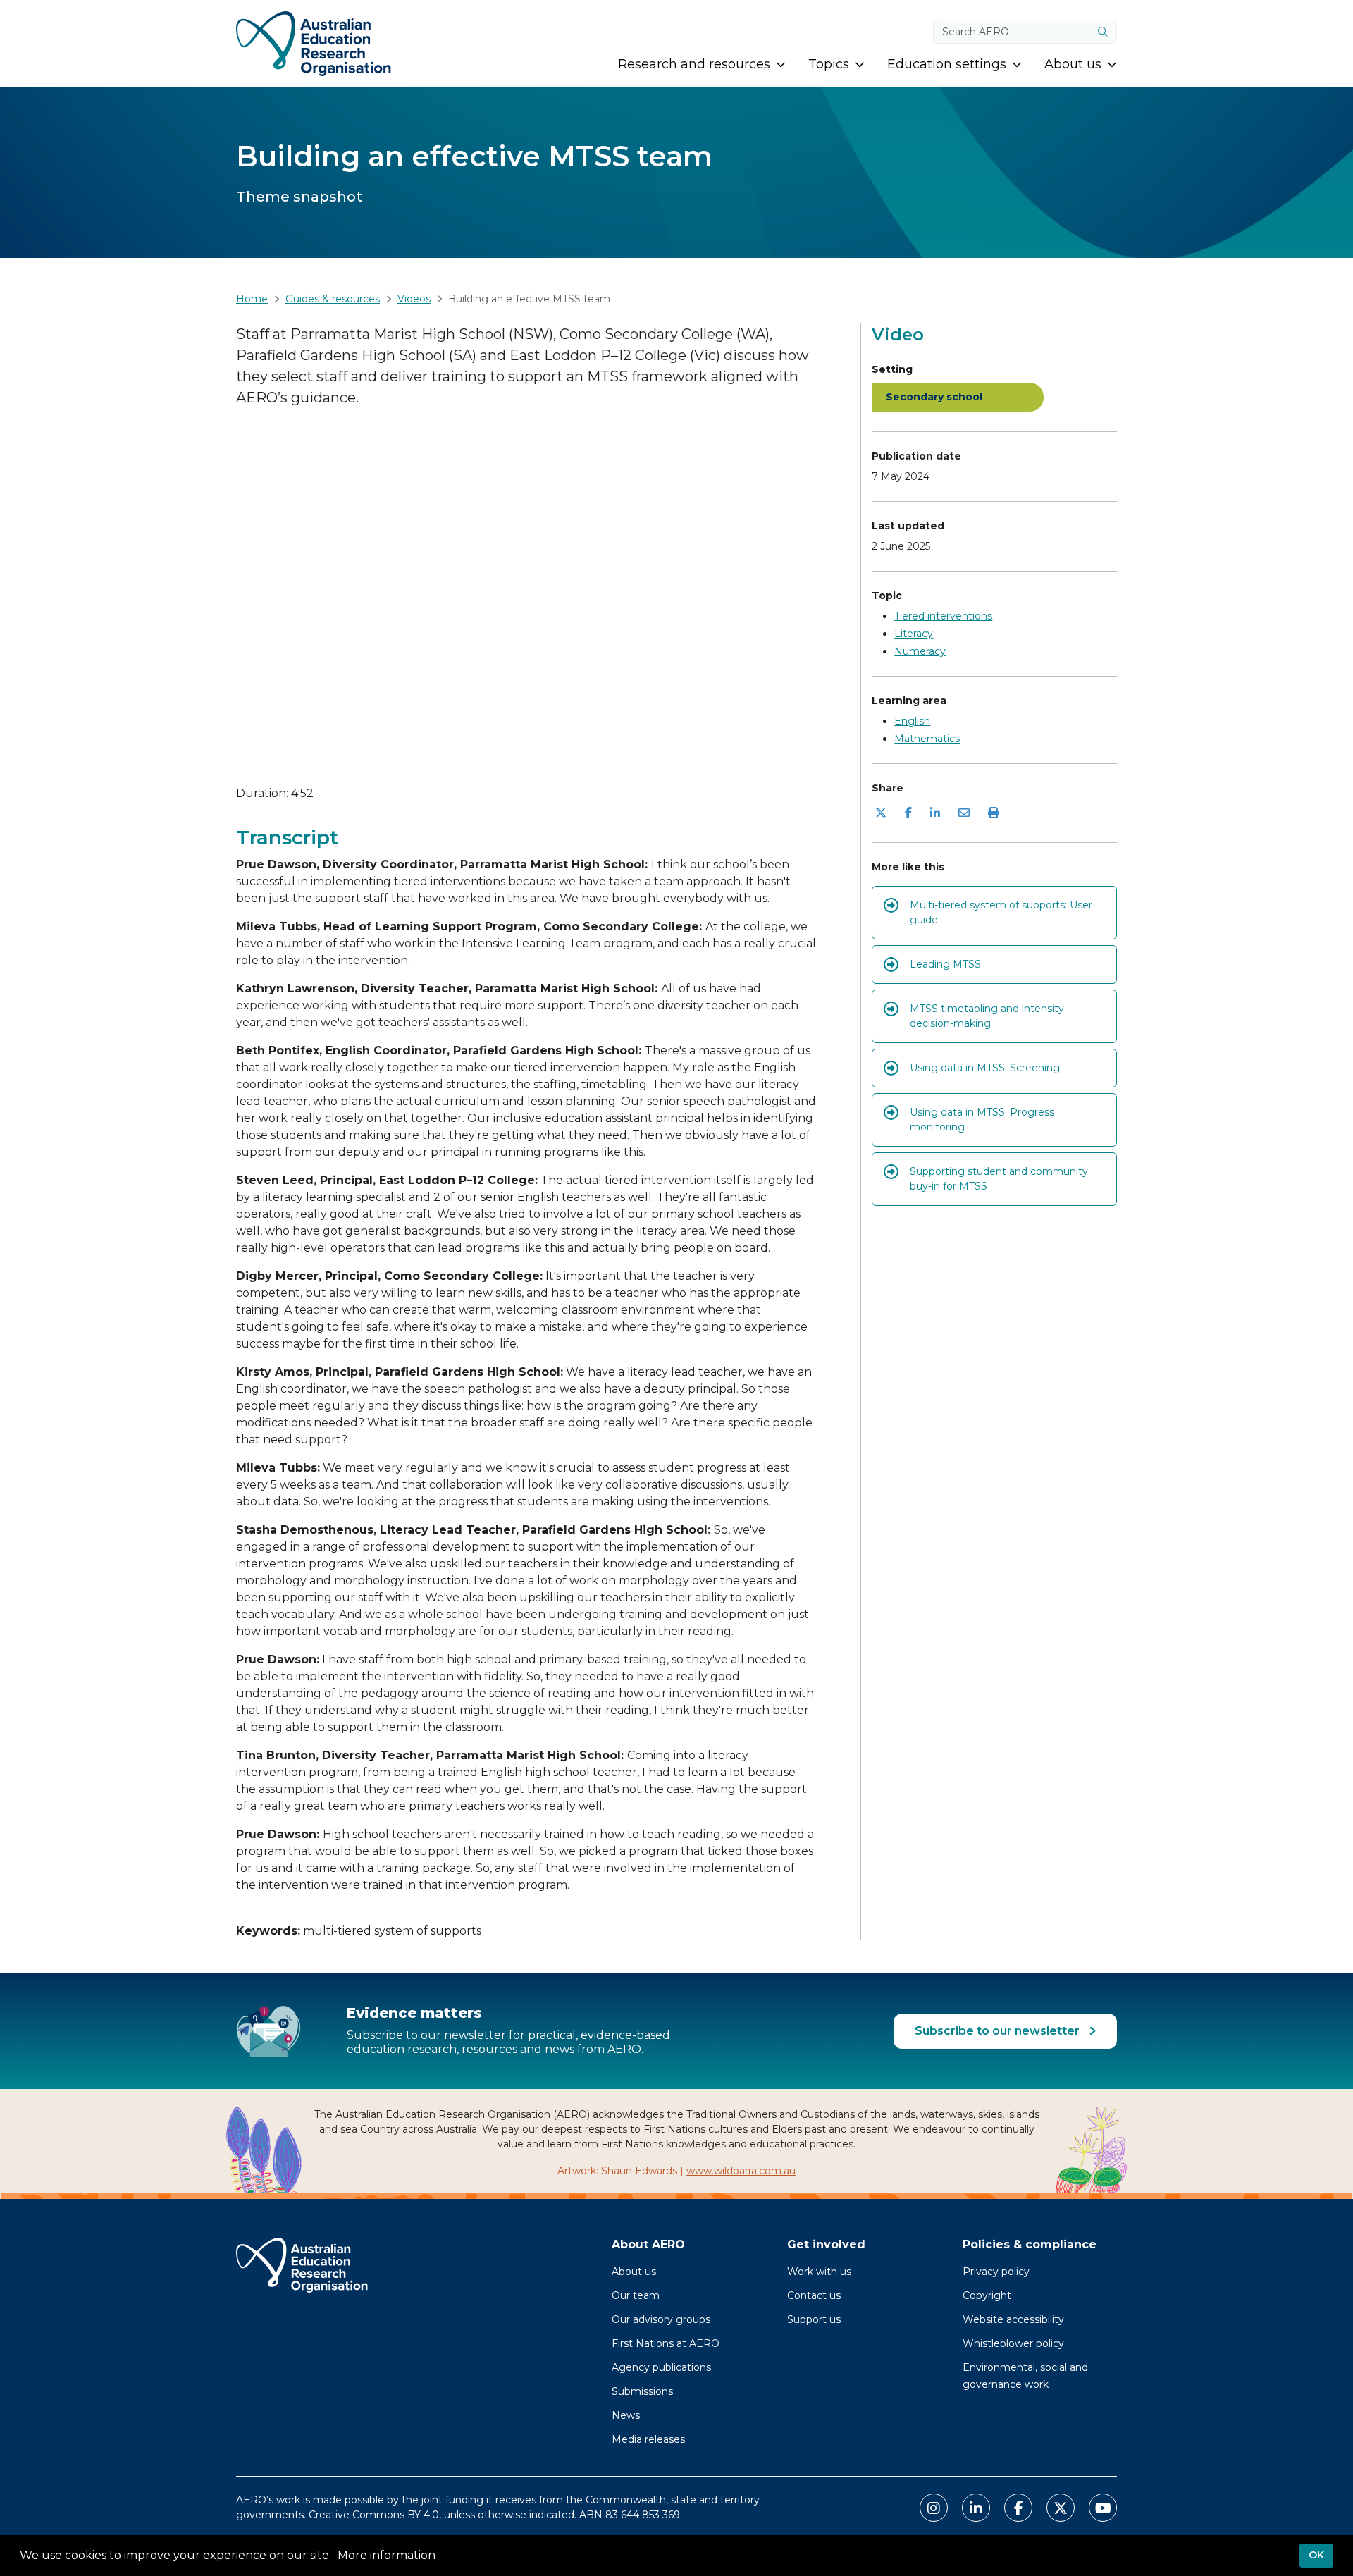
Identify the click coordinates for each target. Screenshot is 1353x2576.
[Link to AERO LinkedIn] (976, 2508)
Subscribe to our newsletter (999, 2031)
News (626, 2415)
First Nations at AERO (666, 2343)
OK (1316, 2555)
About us (634, 2272)
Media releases (648, 2439)
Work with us (819, 2272)
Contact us (814, 2295)
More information (387, 2555)
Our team (636, 2295)
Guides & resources (333, 299)
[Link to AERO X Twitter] (1061, 2508)
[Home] (314, 44)
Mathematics (927, 739)
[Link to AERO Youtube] (1103, 2508)
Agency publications (661, 2367)
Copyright (987, 2295)
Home (252, 299)
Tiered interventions (943, 616)
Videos (414, 299)
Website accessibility (1013, 2319)
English (912, 721)
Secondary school (934, 397)
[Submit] (1103, 32)
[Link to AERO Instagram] (934, 2508)
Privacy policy (996, 2272)
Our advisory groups (661, 2319)
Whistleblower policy (1013, 2343)
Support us (814, 2319)
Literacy (914, 634)
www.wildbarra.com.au (741, 2171)
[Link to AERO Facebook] (1018, 2508)
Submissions (642, 2391)
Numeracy (920, 651)
